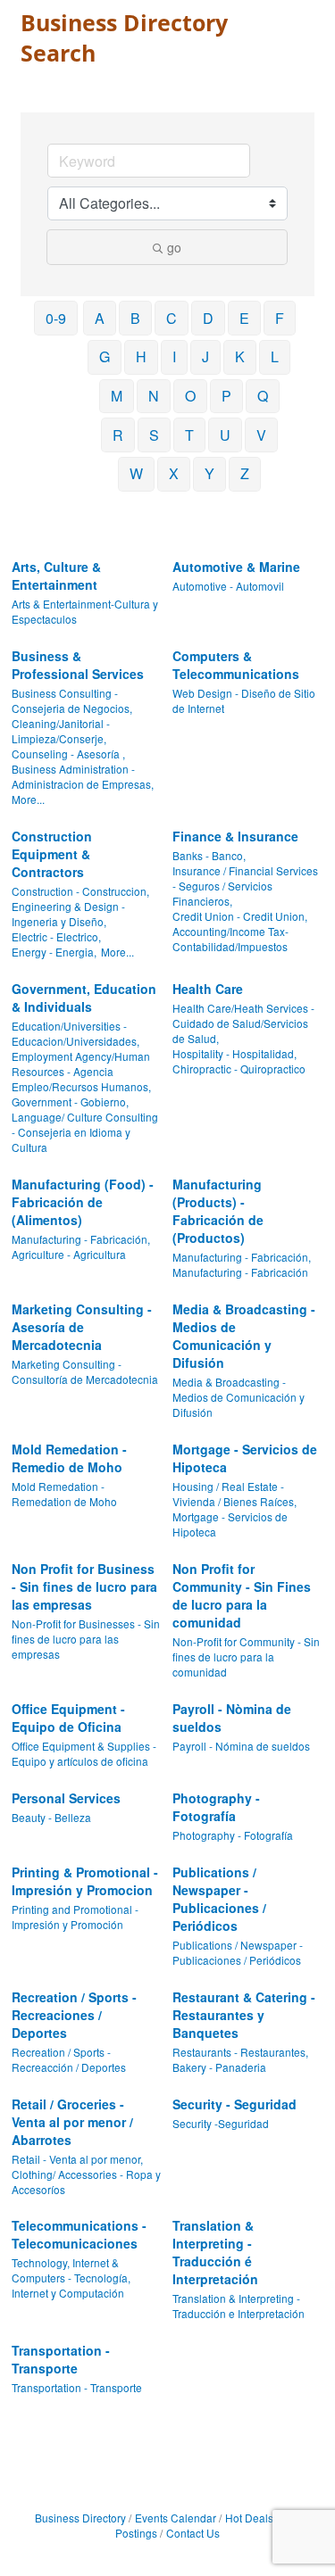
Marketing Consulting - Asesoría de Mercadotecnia (82, 1327)
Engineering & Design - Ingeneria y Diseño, (68, 914)
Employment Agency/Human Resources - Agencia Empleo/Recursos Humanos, (81, 1071)
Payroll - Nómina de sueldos (241, 1746)
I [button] (174, 356)
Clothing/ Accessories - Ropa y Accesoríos (86, 2182)
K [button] (240, 356)
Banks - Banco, (209, 855)
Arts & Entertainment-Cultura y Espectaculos (85, 611)
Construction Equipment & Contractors (52, 854)
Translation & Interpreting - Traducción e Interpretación (239, 2306)
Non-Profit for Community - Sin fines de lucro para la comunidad (246, 1657)
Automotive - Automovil (228, 586)
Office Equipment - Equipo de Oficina (68, 1718)
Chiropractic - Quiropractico (239, 1069)
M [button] (117, 396)
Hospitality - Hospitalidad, (234, 1053)
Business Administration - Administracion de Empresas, (83, 776)
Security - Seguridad (234, 2104)
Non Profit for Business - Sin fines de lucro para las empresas (84, 1586)
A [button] (100, 318)
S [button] (154, 435)
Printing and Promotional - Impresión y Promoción (75, 1917)
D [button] (208, 318)
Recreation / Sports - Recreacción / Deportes (69, 2059)
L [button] (275, 356)
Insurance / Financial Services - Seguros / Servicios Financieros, (245, 886)
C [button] (172, 318)
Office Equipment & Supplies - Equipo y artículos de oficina (84, 1753)
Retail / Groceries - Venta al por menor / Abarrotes (72, 2122)
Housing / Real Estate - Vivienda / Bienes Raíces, (234, 1494)
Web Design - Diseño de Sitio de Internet (244, 700)
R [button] (118, 435)
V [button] (261, 435)
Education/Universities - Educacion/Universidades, (75, 1033)
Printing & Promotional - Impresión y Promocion (85, 1881)
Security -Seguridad (221, 2123)
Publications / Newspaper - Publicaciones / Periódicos (219, 1899)
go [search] (174, 247)
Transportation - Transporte (61, 2359)
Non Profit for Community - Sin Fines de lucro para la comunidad (242, 1595)
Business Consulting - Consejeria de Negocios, (72, 700)
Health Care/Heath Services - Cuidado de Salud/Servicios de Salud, (243, 1023)
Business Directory (80, 2518)
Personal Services (66, 1798)
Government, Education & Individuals (84, 998)
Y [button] (209, 473)
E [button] (244, 318)
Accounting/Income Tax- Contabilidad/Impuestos (230, 939)
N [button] (154, 396)
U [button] (225, 435)
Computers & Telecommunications (236, 665)
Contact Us (193, 2533)
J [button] (205, 356)
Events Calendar (176, 2518)
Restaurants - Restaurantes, (240, 2052)
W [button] (136, 473)
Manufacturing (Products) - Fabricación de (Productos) (218, 1211)
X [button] (174, 473)
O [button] (190, 396)
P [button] (226, 396)
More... (28, 799)
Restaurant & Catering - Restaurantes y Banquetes (244, 2015)
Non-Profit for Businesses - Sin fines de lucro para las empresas (86, 1639)
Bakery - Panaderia (219, 2067)
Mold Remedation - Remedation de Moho (64, 1494)
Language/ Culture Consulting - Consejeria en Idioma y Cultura (85, 1132)
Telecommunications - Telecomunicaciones (79, 2234)
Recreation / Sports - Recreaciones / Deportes (74, 2015)
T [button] (189, 435)
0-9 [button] (56, 318)
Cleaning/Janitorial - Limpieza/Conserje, (61, 731)
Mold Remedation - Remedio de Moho (69, 1458)
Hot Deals (249, 2518)
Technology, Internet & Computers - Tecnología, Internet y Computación (71, 2278)
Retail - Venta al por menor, (77, 2159)
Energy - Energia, (54, 952)
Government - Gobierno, (70, 1102)
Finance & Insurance (235, 836)
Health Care (208, 989)
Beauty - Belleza (51, 1817)
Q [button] (263, 396)
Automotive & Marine (236, 567)
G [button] (105, 356)
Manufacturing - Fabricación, (81, 1239)
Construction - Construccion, (80, 891)
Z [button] (245, 473)
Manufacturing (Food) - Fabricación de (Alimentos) (83, 1202)
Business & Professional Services (78, 665)
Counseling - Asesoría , (68, 754)
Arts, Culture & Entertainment (56, 576)
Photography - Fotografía (216, 1807)
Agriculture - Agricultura (69, 1254)
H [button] (141, 356)
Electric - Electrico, (56, 936)
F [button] (280, 318)
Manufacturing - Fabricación (240, 1272)
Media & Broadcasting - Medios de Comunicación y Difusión (244, 1336)
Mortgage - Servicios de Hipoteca (245, 1458)
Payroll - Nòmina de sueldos (232, 1718)
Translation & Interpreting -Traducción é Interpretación (215, 2252)
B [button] (135, 318)
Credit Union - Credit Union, (240, 916)
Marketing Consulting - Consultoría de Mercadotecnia (85, 1371)
